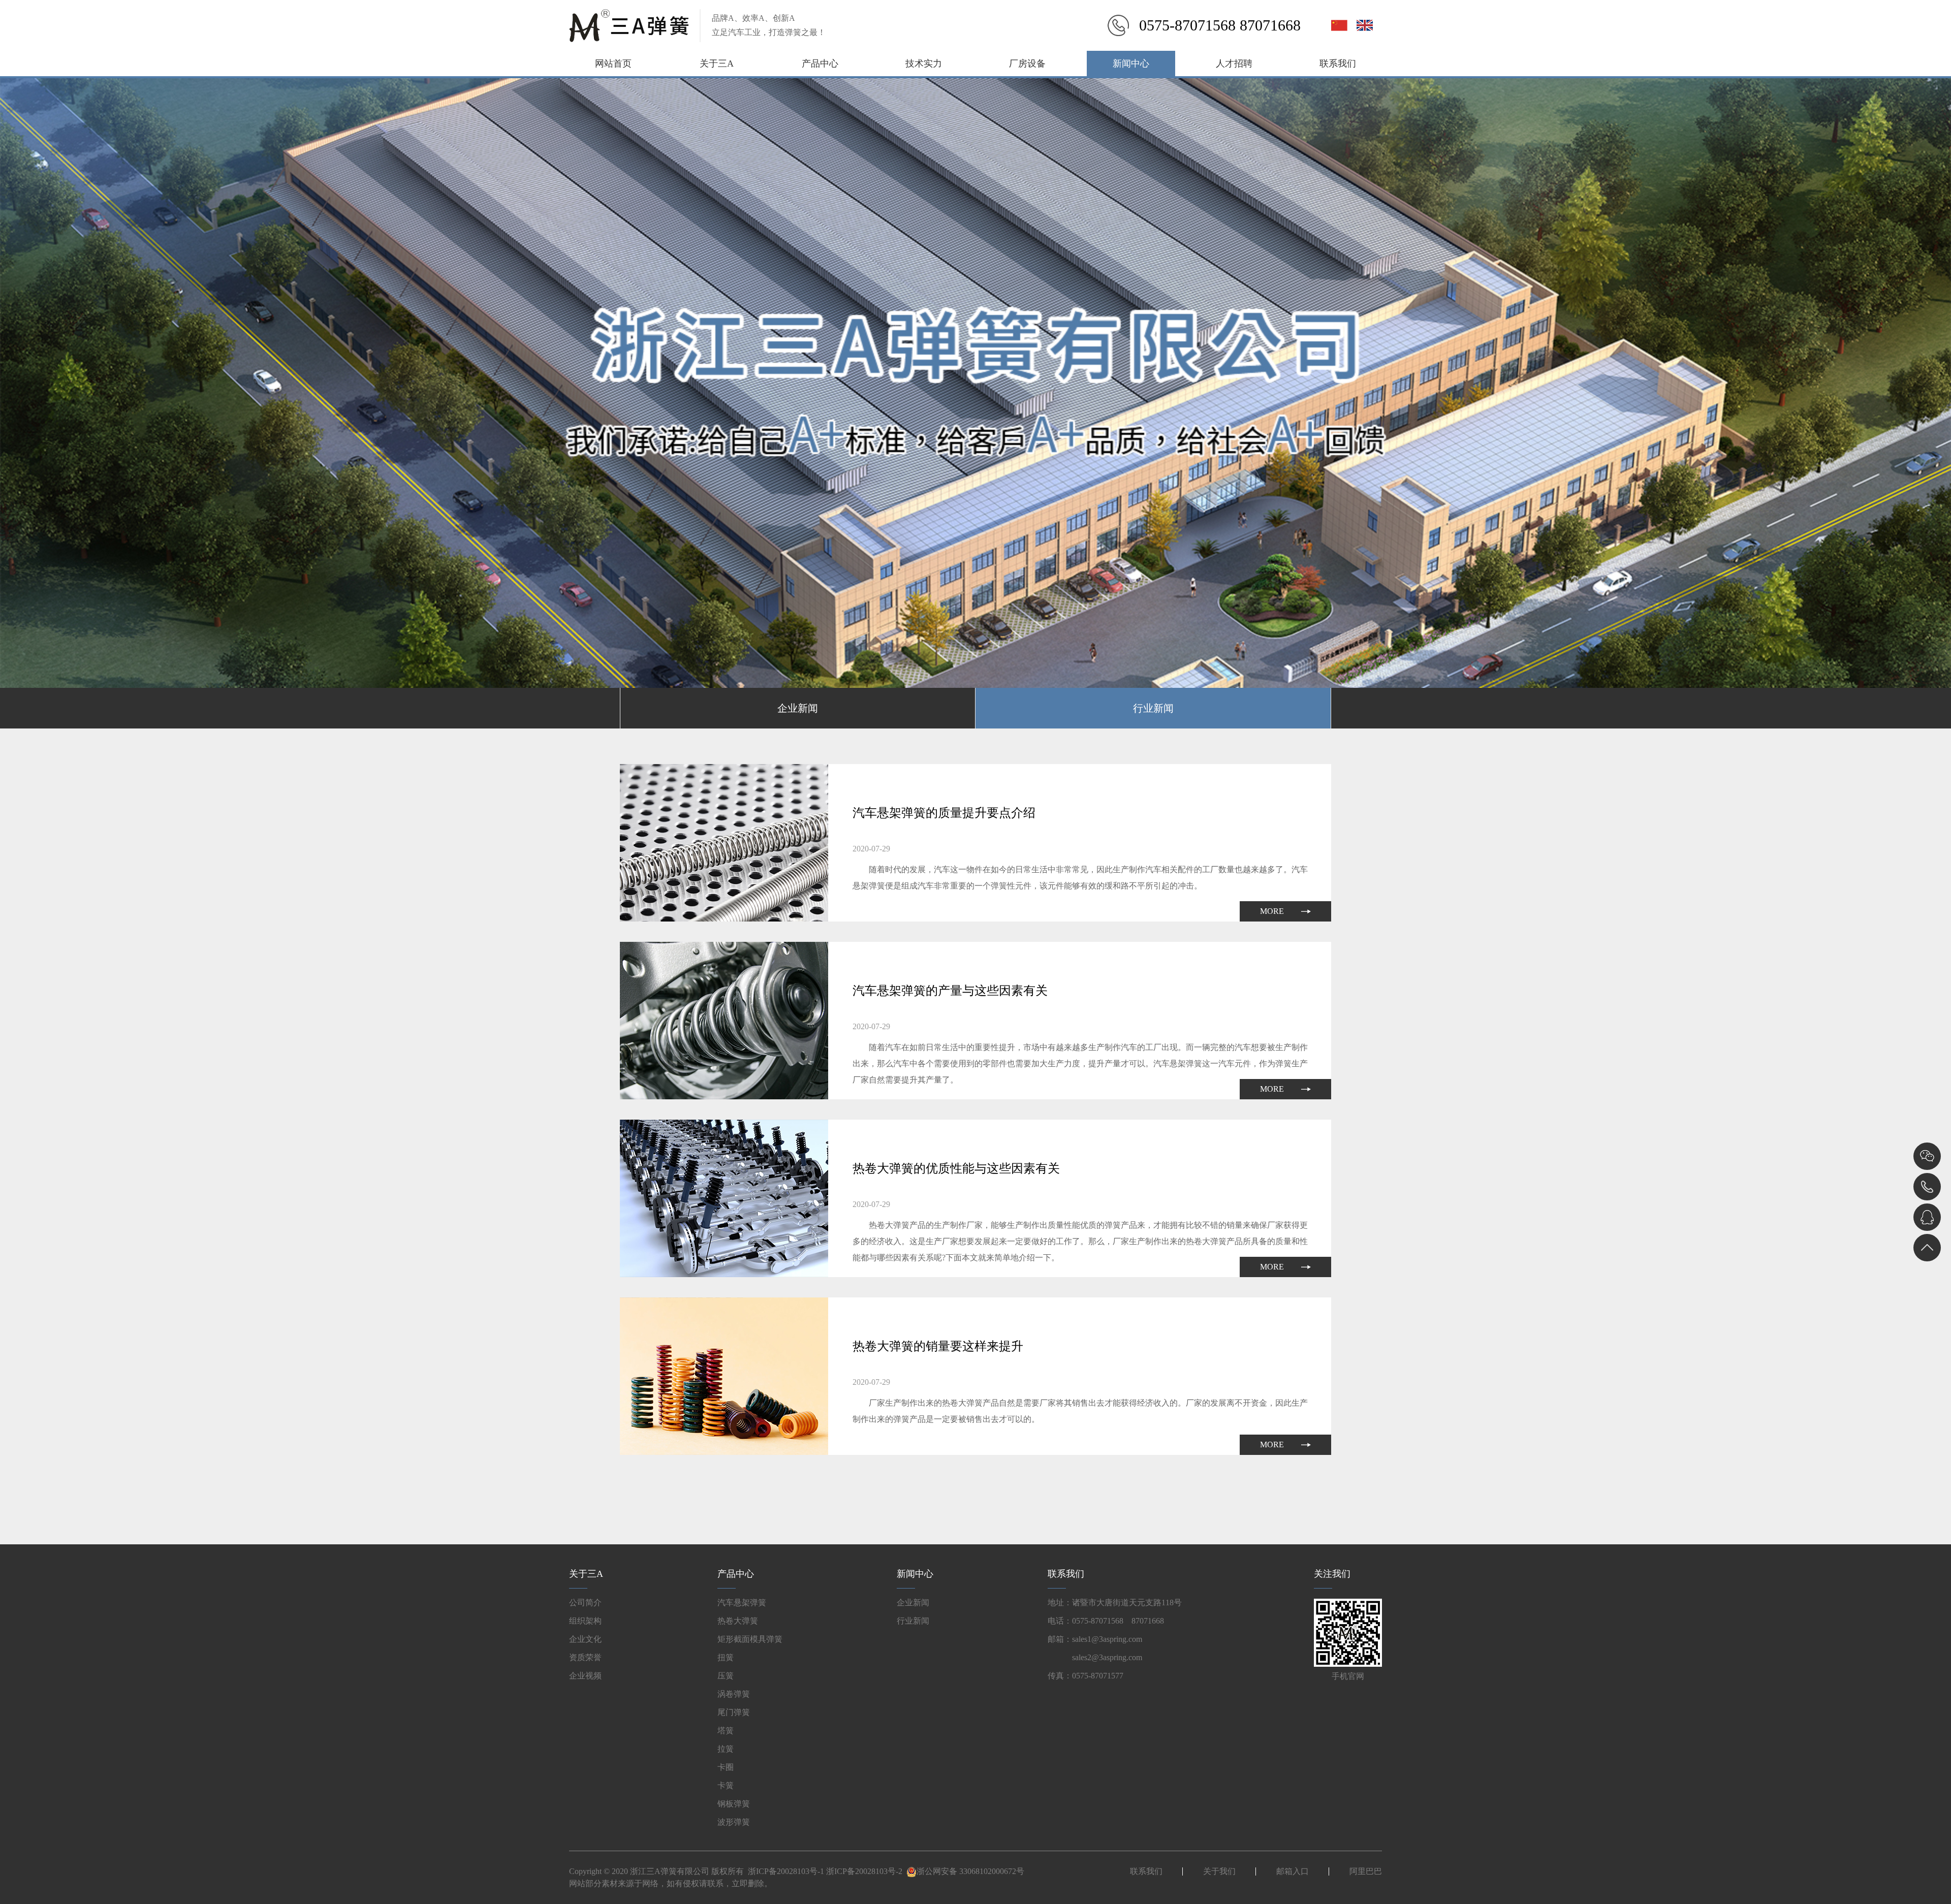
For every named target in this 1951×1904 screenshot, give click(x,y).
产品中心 (820, 64)
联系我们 (1338, 64)
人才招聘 (1234, 64)
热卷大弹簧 (738, 1621)
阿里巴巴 (1366, 1871)
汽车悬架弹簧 (742, 1602)
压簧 (726, 1676)
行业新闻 (1153, 708)
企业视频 (585, 1676)
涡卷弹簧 (734, 1694)
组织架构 (585, 1621)
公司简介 (585, 1602)
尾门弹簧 (734, 1712)
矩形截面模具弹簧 (750, 1639)
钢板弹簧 (734, 1804)
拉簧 (726, 1749)
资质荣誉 (585, 1657)
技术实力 (924, 64)
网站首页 (613, 64)
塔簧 (726, 1731)
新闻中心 (1131, 64)
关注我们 (1332, 1574)
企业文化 (585, 1639)
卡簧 (726, 1785)
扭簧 (726, 1657)
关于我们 (1219, 1871)
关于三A (717, 64)
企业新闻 (798, 708)
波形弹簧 (734, 1822)
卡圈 (726, 1767)
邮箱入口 (1293, 1871)
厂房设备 (1027, 64)
